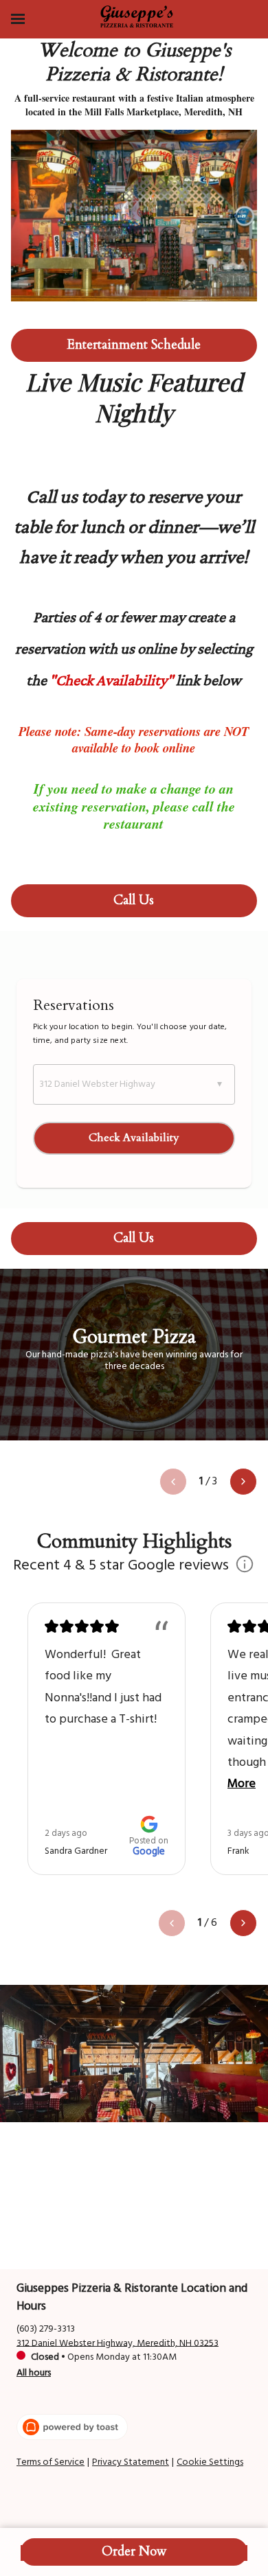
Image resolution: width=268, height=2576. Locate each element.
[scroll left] (173, 1482)
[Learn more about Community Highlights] (245, 1566)
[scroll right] (243, 1482)
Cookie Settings (210, 2463)
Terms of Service (51, 2463)
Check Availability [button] (134, 1138)
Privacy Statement (131, 2463)
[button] (134, 1084)
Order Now (134, 2552)
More (242, 1784)
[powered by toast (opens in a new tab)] (72, 2427)
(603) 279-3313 (46, 2328)
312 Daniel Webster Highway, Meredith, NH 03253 (118, 2343)
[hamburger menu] (18, 19)
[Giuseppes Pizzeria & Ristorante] (137, 16)
